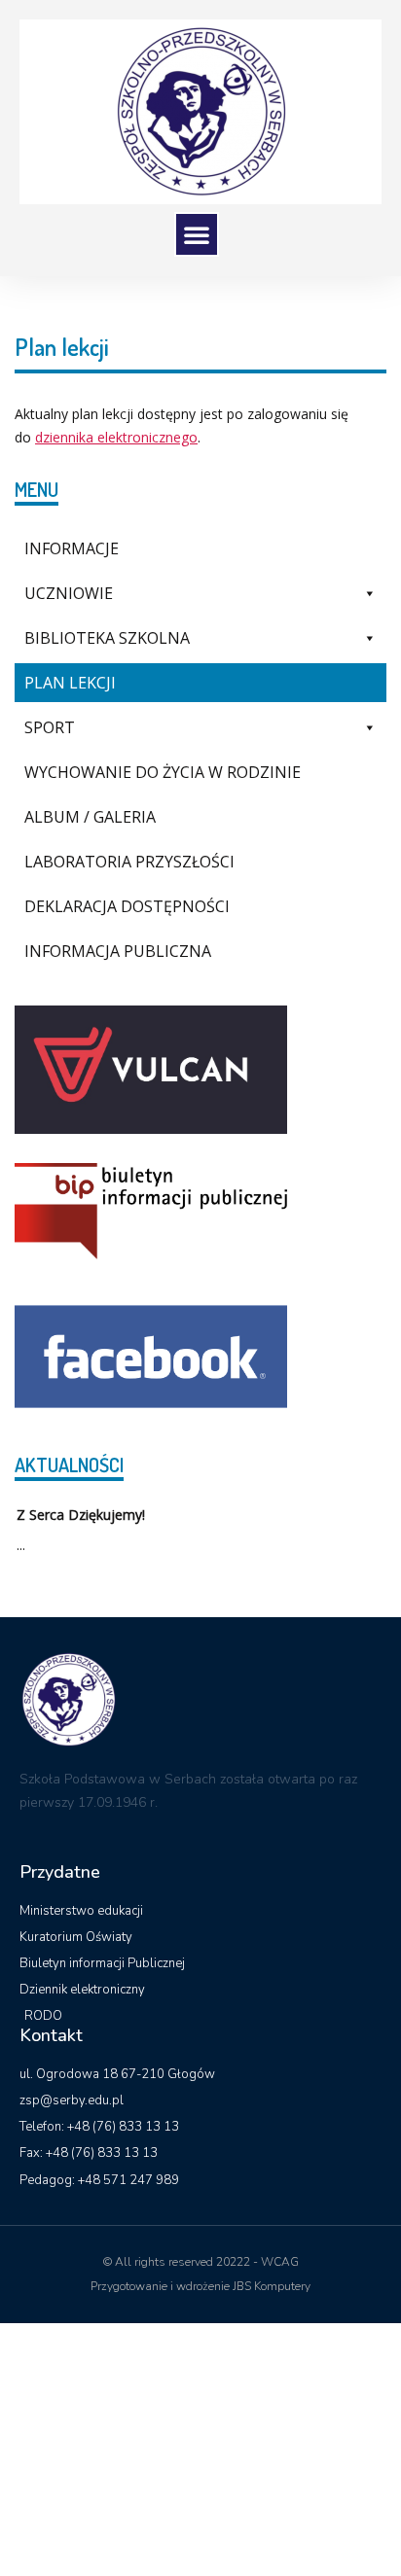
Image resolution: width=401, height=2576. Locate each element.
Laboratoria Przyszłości (129, 862)
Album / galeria (90, 817)
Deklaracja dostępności (127, 906)
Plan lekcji (70, 683)
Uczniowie (69, 593)
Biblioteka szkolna (107, 638)
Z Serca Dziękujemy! (81, 1515)
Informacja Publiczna (118, 951)
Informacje (72, 548)
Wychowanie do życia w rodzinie (163, 772)
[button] (197, 234)
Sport (50, 727)
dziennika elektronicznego (116, 437)
